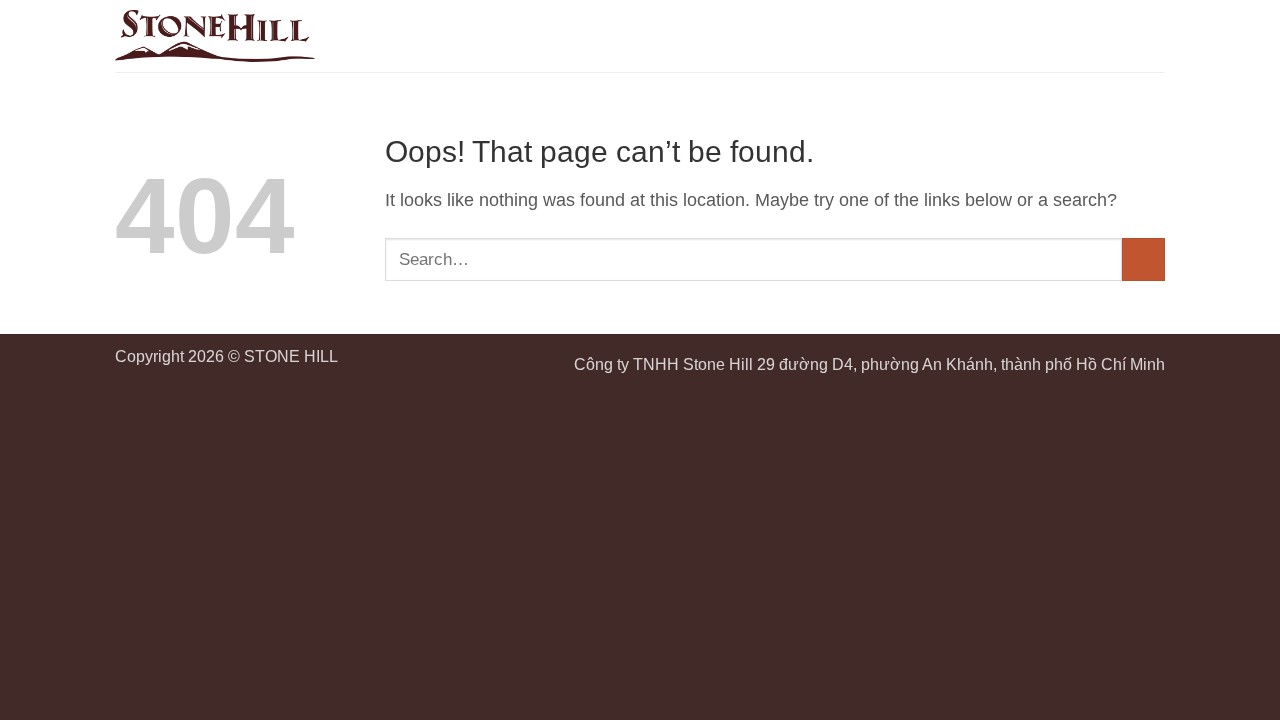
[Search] (1115, 36)
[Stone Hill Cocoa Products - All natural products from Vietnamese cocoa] (215, 36)
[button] (1151, 36)
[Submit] (1143, 259)
